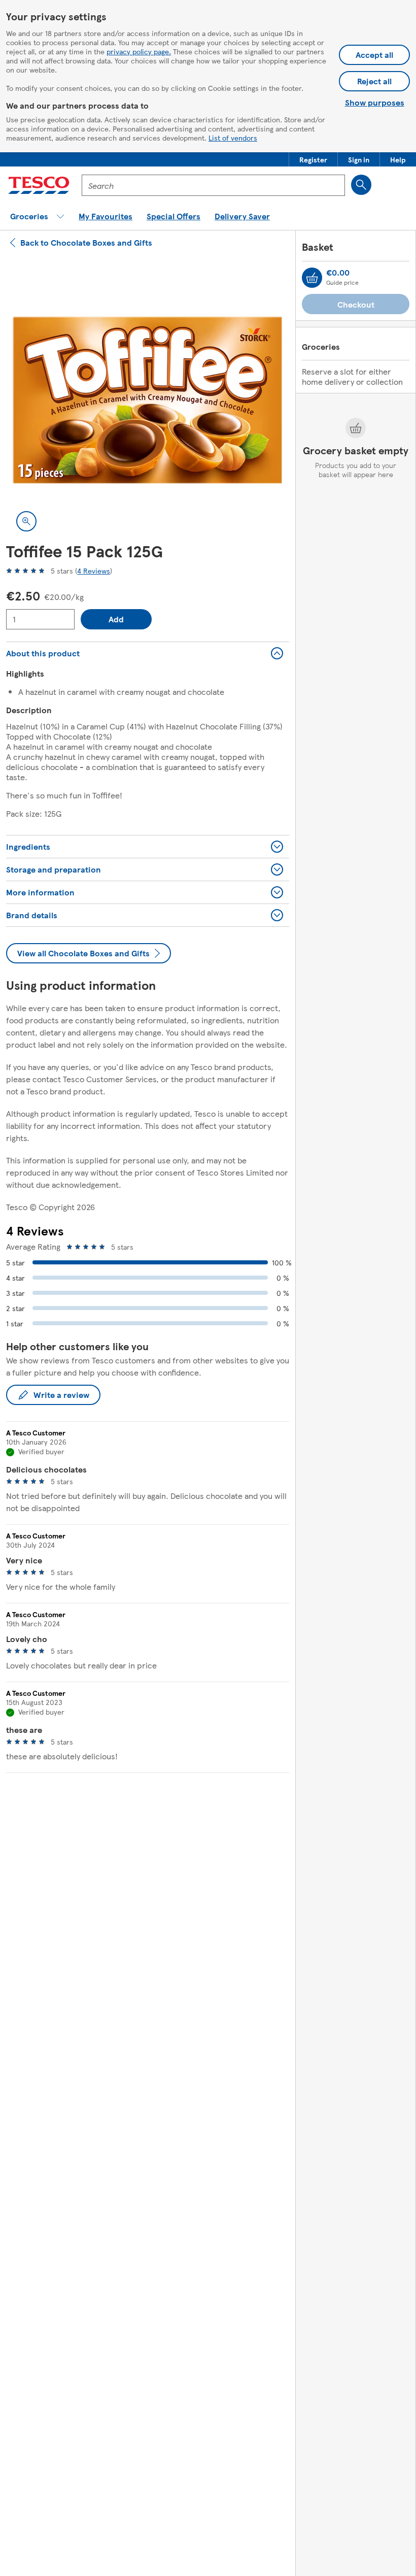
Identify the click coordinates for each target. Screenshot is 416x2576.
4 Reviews (94, 571)
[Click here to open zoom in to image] (26, 521)
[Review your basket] (312, 278)
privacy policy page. (139, 51)
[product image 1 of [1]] (148, 400)
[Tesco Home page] (39, 185)
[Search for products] (361, 185)
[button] (313, 159)
